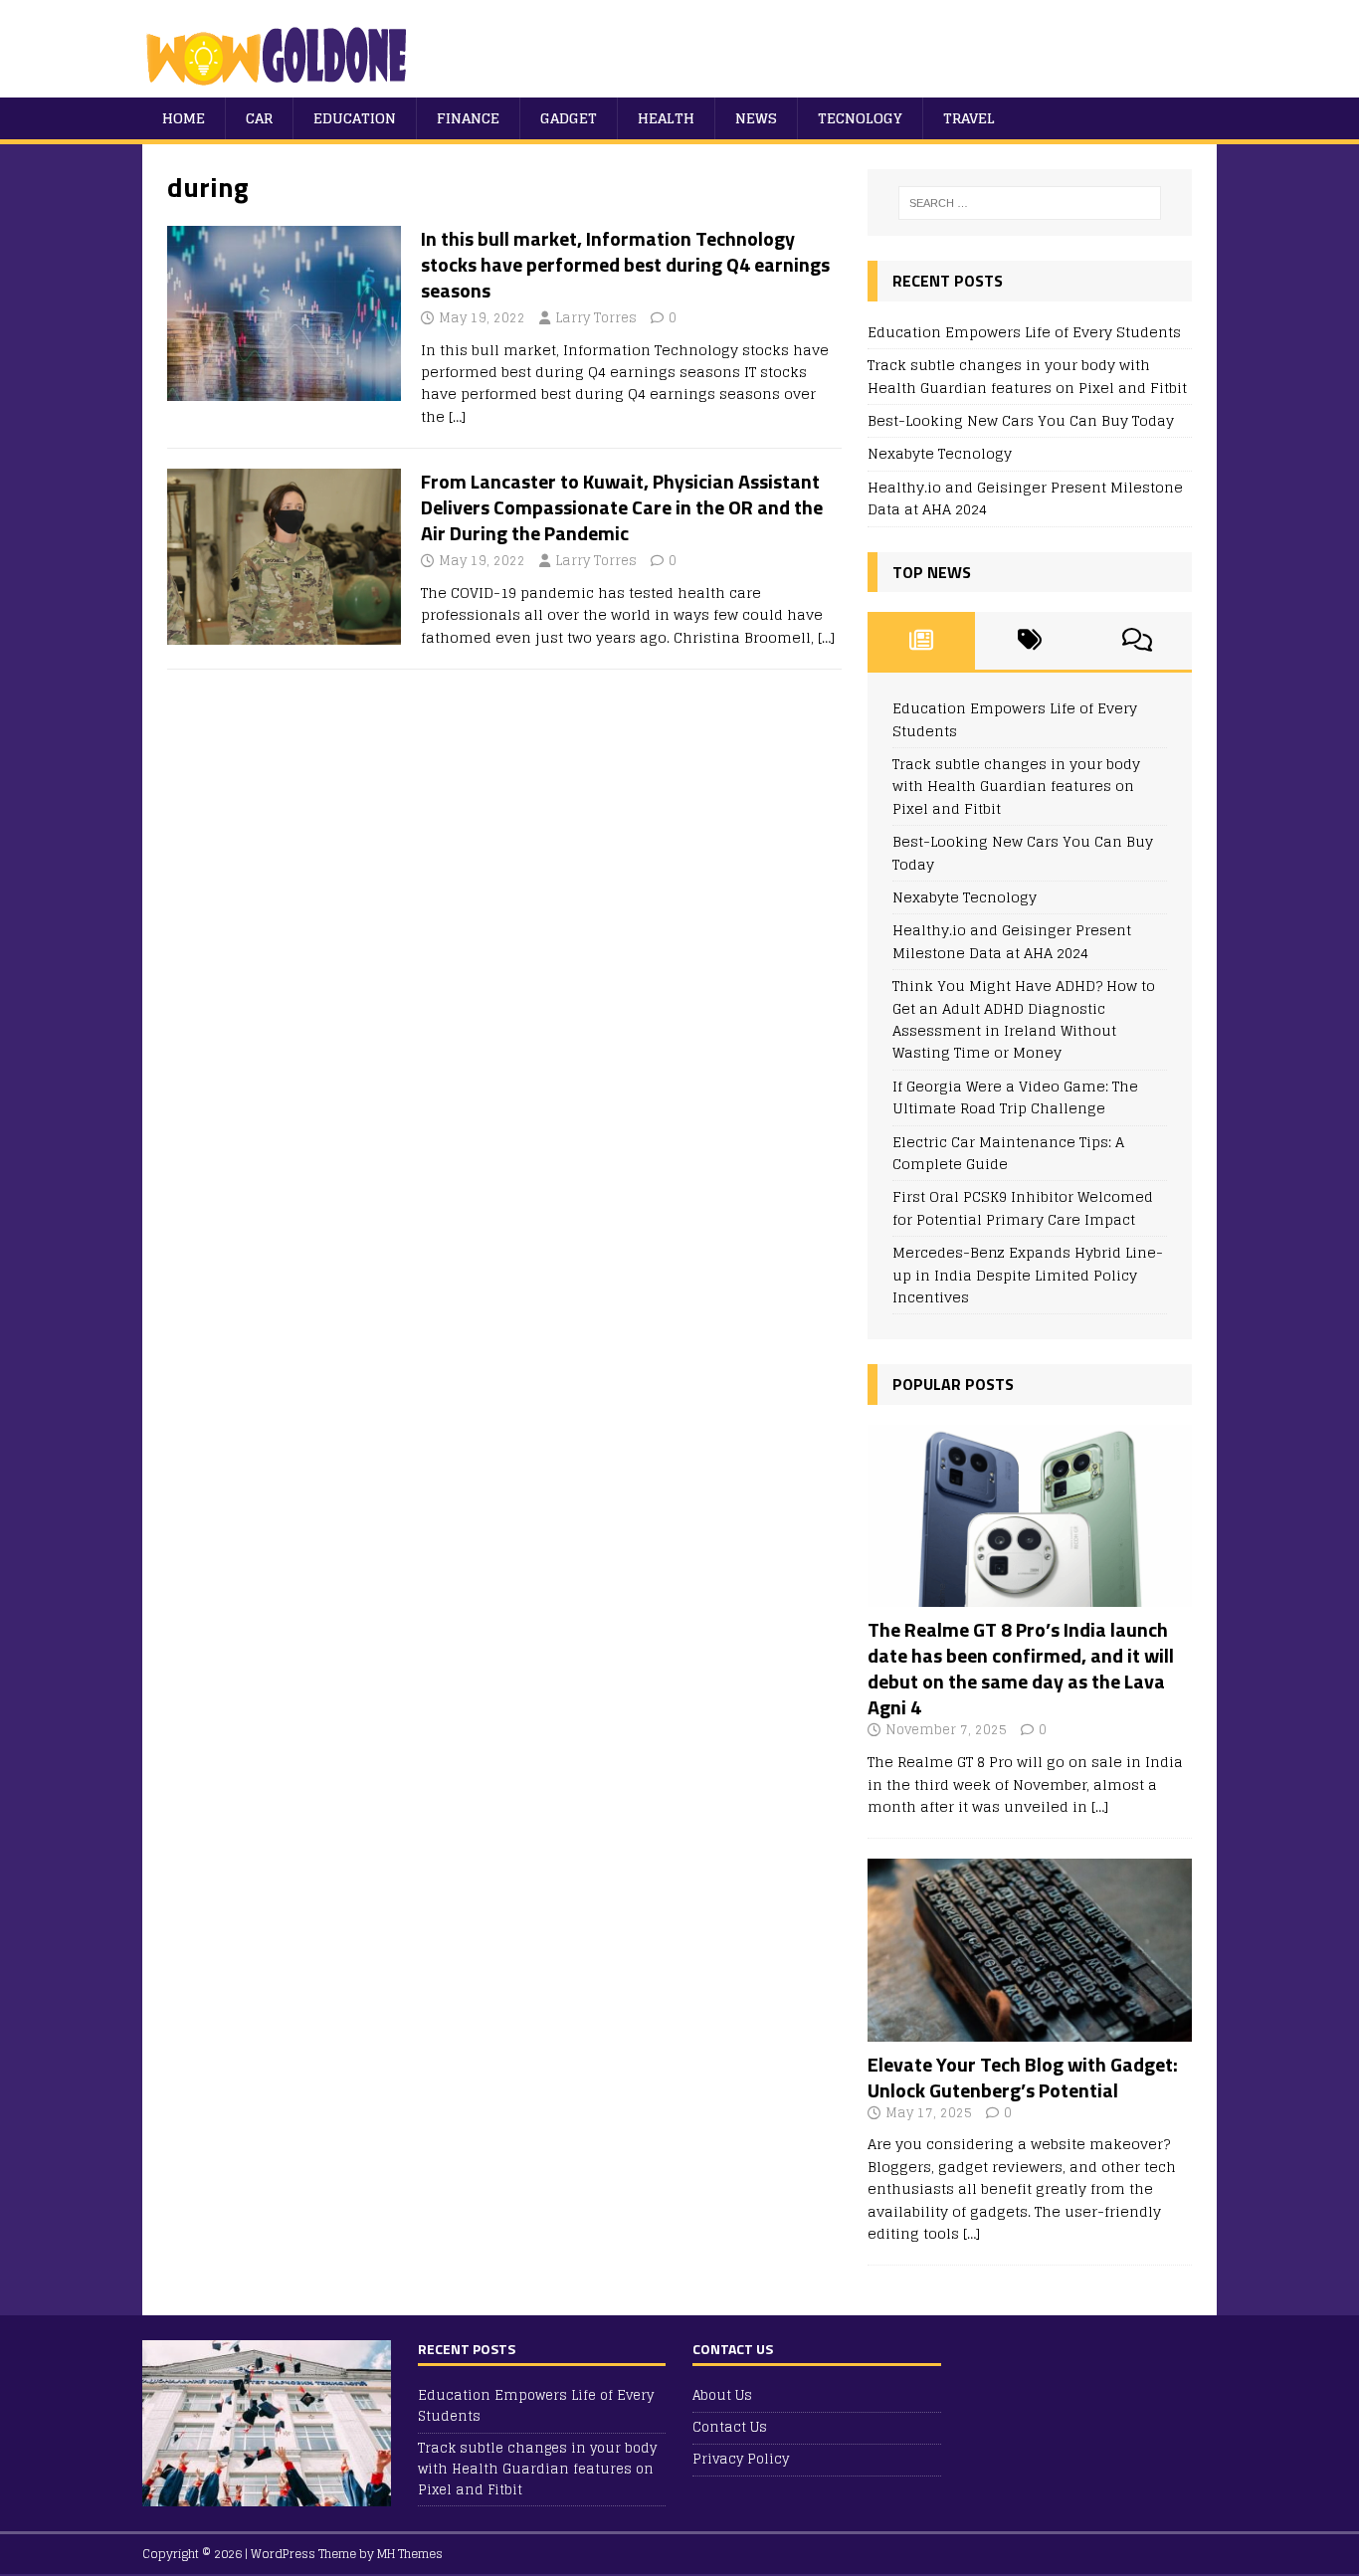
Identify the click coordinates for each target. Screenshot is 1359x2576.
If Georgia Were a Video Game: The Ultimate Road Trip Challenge (1015, 1097)
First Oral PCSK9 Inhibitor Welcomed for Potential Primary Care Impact (1023, 1207)
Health (666, 118)
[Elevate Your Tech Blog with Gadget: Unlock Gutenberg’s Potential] (1030, 2029)
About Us (722, 2396)
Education (355, 118)
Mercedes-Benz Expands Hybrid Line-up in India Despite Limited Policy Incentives (1028, 1275)
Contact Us (730, 2427)
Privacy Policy (741, 2459)
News (756, 118)
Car (259, 118)
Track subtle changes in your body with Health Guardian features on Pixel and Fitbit (1027, 376)
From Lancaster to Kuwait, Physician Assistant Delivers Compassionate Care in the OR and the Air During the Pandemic (622, 507)
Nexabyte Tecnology (940, 453)
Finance (468, 118)
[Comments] (1138, 641)
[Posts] (922, 641)
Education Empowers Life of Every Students (1024, 332)
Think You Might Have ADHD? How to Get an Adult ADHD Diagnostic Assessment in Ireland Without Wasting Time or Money (1024, 1019)
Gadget (569, 118)
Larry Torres (596, 318)
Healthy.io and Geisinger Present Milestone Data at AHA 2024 (1025, 498)
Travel (969, 118)
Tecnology (860, 118)
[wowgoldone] (281, 86)
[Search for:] (1030, 203)
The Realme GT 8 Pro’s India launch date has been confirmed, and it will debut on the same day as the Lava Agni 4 (1021, 1668)
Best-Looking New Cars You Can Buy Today (1021, 420)
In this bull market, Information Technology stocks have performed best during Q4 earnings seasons (625, 264)
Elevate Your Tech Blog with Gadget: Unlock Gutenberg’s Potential (1023, 2077)
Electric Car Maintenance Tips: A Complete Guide (1008, 1153)
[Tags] (1029, 641)
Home (184, 118)
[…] (457, 416)
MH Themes (410, 2554)
